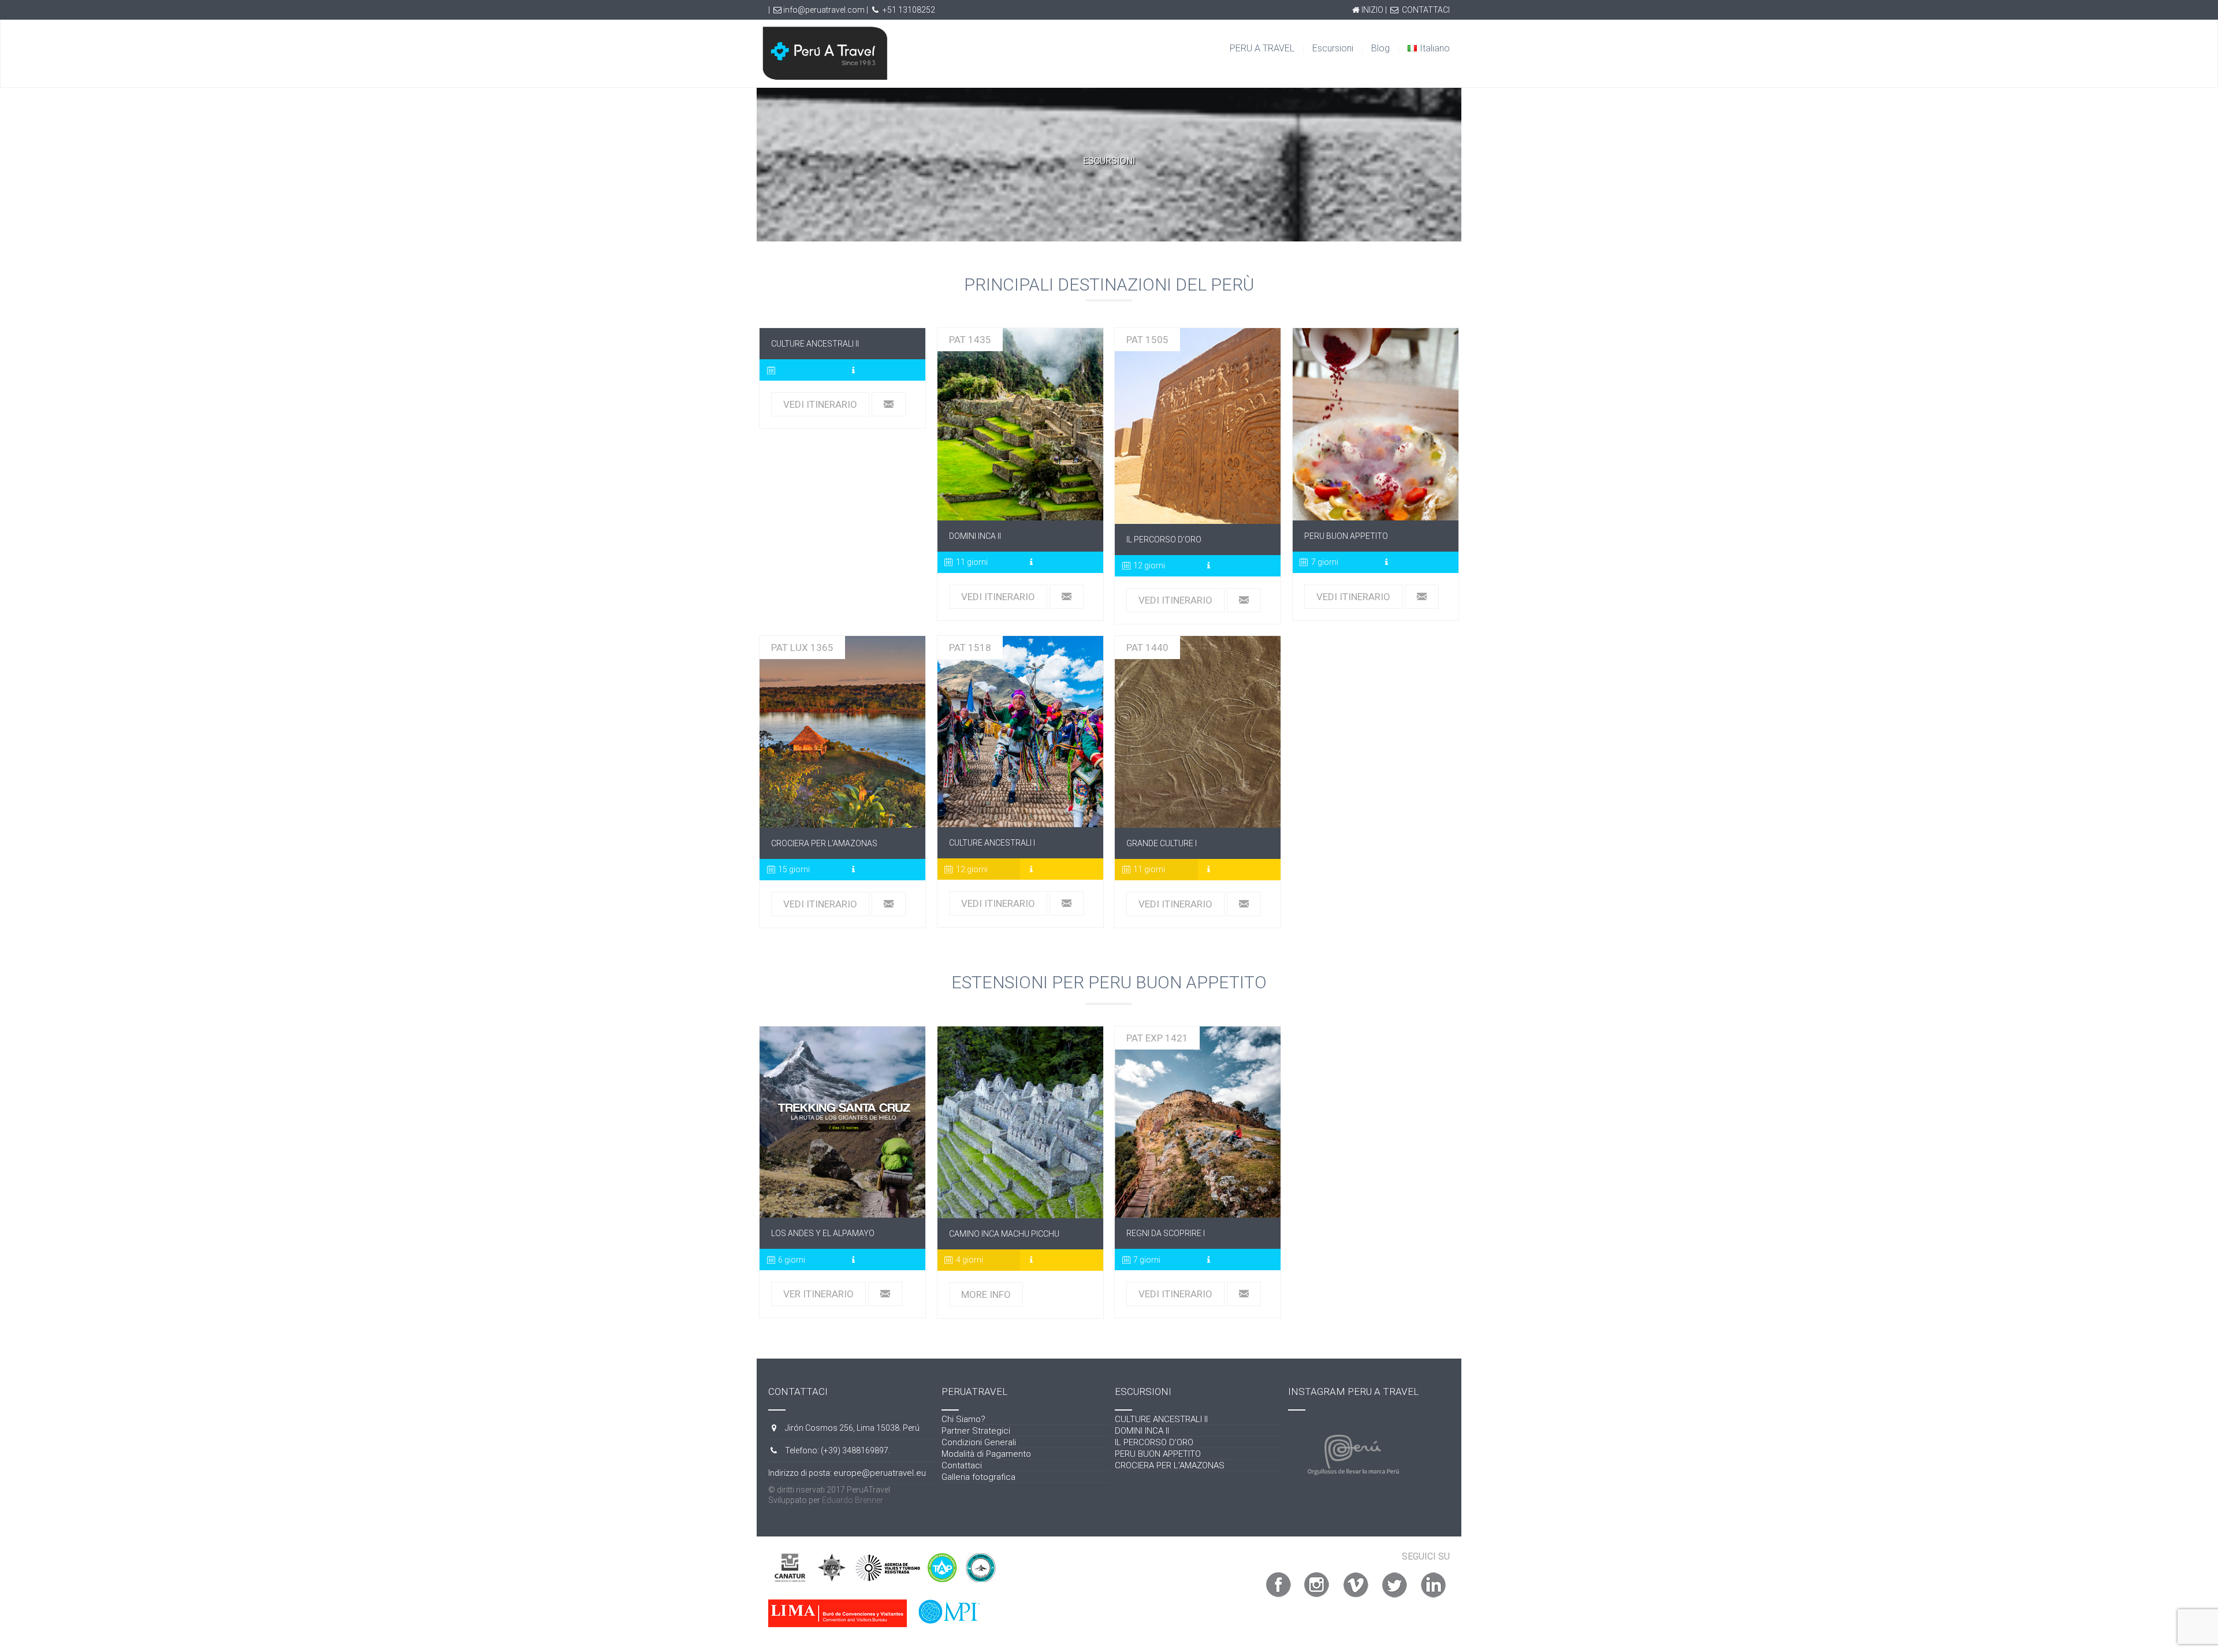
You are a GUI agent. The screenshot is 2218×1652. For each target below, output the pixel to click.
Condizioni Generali (979, 1442)
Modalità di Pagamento (986, 1454)
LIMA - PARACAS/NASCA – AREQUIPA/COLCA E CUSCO (1198, 732)
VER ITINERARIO (818, 1294)
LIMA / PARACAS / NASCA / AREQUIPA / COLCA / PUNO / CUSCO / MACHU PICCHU (1020, 731)
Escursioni (1333, 48)
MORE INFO (986, 1294)
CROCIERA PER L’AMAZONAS (1170, 1465)
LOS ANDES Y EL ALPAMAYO (843, 1122)
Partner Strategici (976, 1431)
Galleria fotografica (978, 1477)
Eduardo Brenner (853, 1500)
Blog (1380, 48)
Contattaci (962, 1465)
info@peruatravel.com (824, 10)
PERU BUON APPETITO (1376, 425)
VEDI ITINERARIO (820, 404)
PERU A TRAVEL (1262, 48)
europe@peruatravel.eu (880, 1473)
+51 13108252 (909, 10)
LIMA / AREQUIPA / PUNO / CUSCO (1020, 425)
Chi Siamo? (963, 1419)
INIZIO (1372, 10)
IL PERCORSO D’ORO (1154, 1442)
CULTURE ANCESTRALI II (1161, 1419)
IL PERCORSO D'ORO (1198, 426)
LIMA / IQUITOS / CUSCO (842, 732)
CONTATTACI (1426, 10)
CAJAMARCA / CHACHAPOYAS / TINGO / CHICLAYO (1198, 1122)
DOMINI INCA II (1142, 1431)
